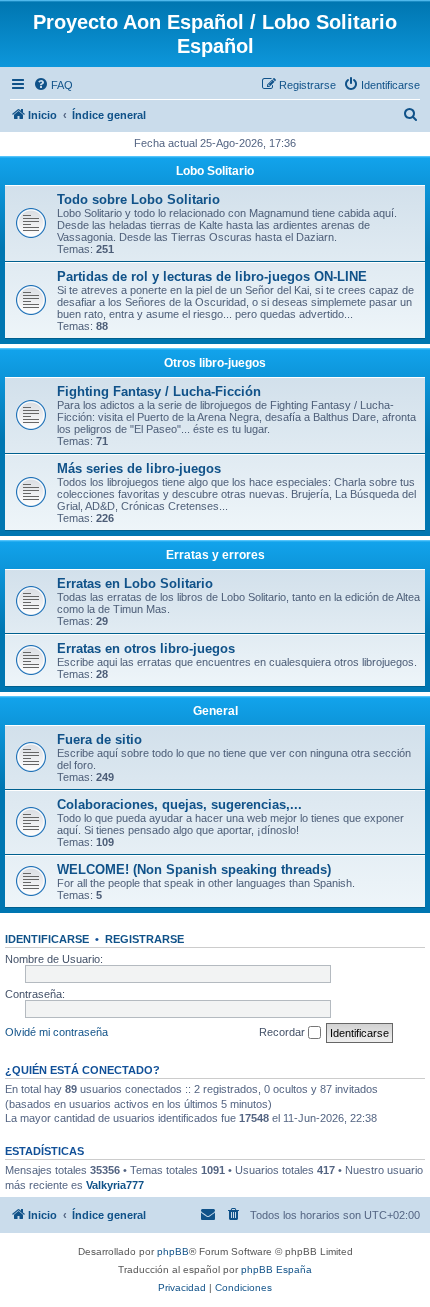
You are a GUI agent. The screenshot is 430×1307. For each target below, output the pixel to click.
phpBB (173, 1251)
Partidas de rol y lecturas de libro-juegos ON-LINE (212, 276)
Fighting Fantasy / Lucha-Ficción (159, 391)
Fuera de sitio (99, 739)
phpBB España (276, 1269)
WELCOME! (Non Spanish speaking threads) (194, 869)
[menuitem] (53, 85)
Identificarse (47, 939)
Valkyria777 (115, 1185)
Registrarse (144, 939)
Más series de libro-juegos (139, 468)
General (215, 711)
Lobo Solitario (215, 171)
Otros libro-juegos (215, 363)
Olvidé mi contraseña (56, 1032)
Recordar (283, 1032)
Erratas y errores (215, 555)
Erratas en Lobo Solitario (135, 583)
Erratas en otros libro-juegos (146, 648)
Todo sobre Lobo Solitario (138, 199)
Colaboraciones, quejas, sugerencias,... (179, 804)
